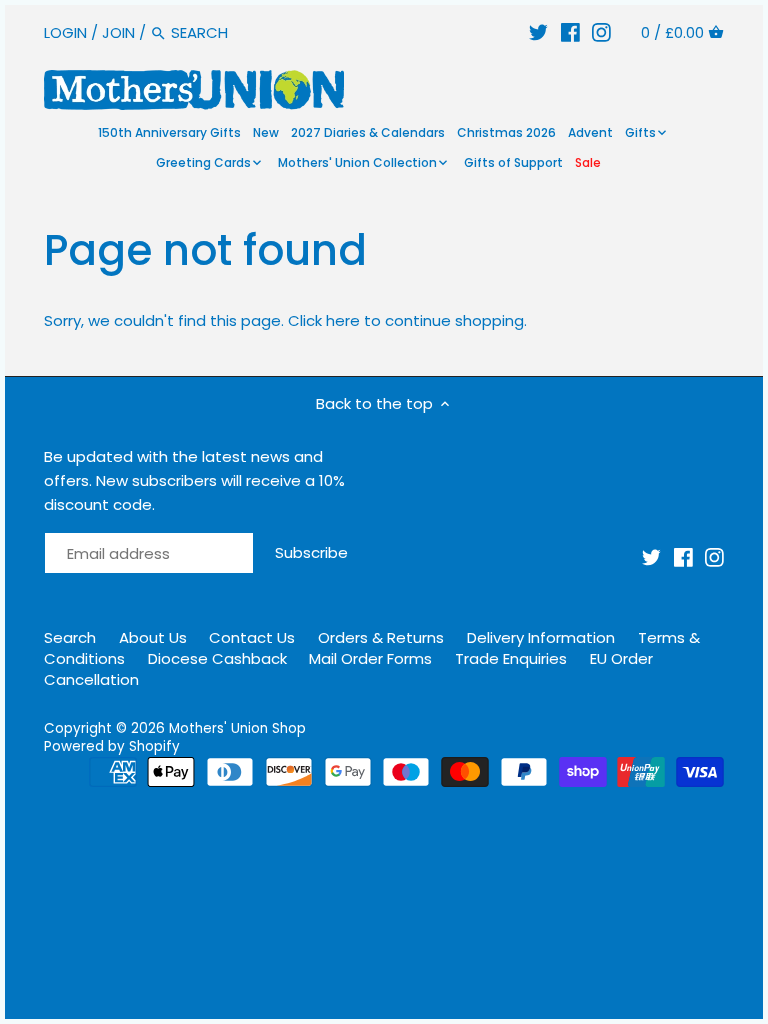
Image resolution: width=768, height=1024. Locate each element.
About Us (153, 637)
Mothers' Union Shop (237, 728)
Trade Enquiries (511, 658)
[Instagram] (601, 32)
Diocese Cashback (217, 658)
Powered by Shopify (112, 746)
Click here (324, 320)
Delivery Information (541, 637)
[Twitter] (538, 32)
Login (65, 32)
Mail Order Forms (370, 658)
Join (118, 32)
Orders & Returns (381, 637)
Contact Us (252, 637)
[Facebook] (570, 32)
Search (70, 637)
